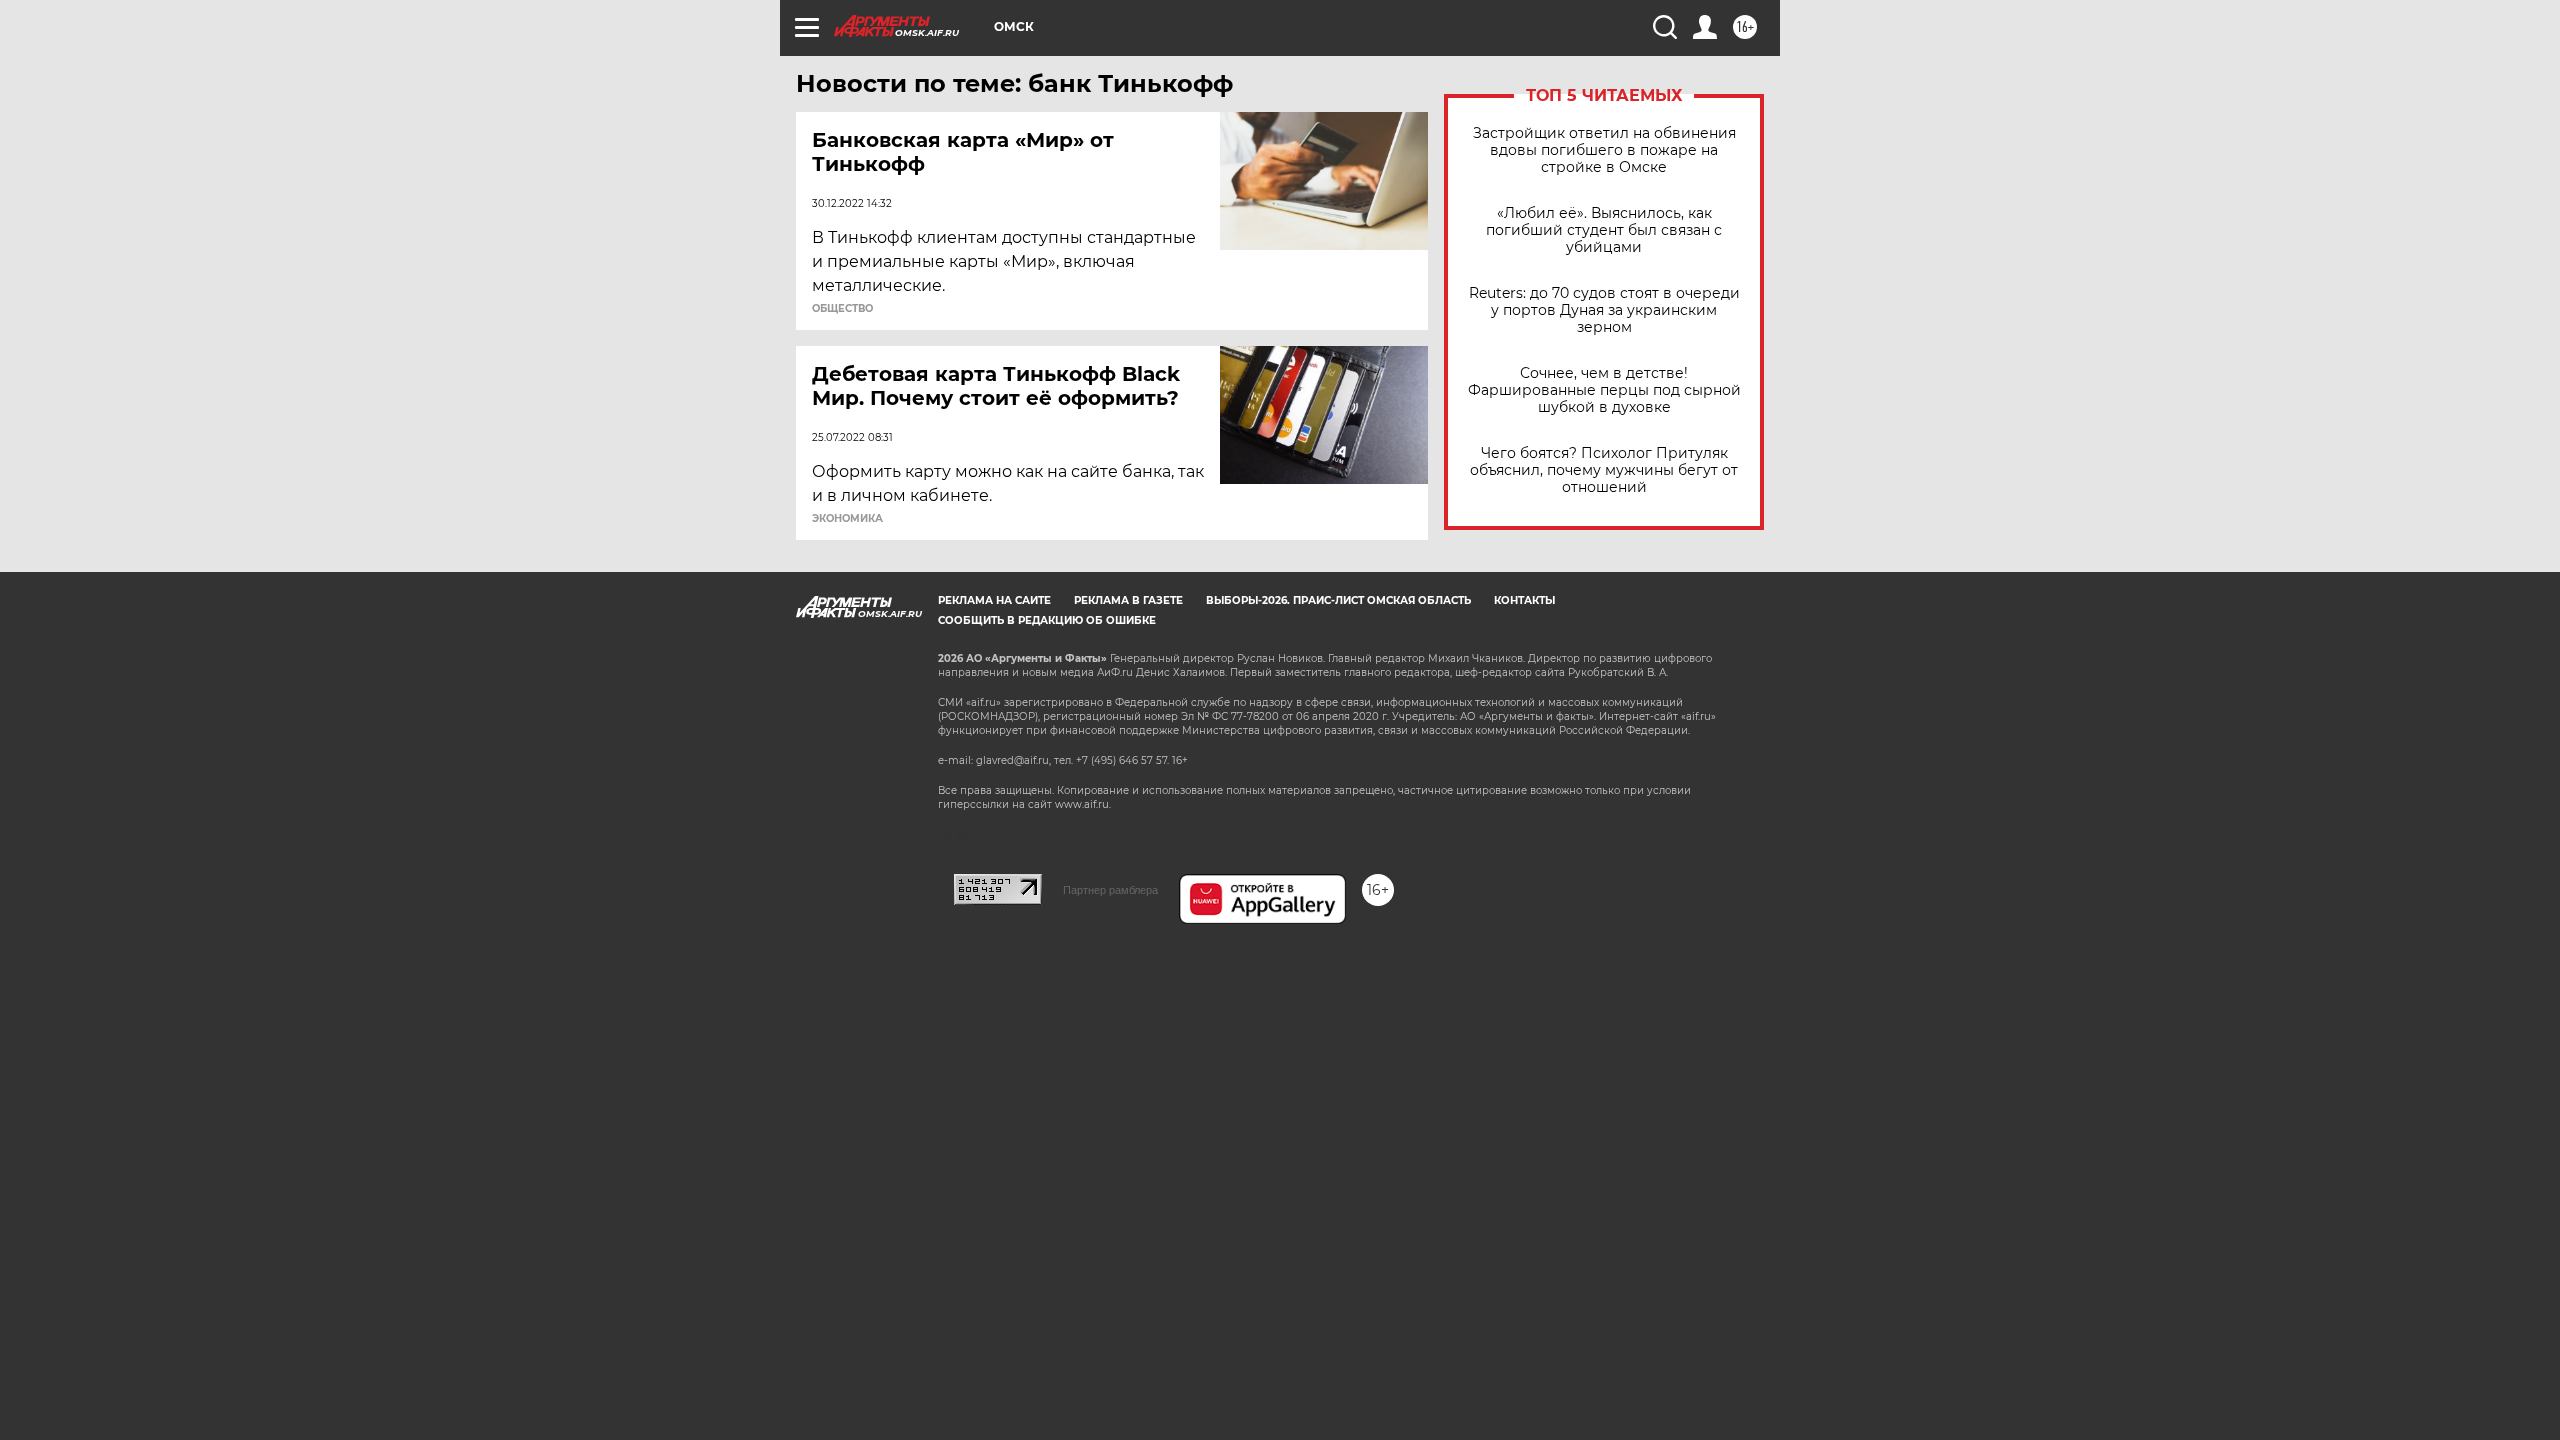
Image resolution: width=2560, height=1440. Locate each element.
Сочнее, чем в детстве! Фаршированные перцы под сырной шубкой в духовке (1604, 390)
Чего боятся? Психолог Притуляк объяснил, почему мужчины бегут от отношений (1604, 470)
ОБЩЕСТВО (842, 309)
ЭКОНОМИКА (847, 519)
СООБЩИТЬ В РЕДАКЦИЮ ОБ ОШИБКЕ (1047, 620)
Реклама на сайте (994, 600)
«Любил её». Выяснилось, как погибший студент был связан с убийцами (1604, 230)
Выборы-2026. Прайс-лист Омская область (1338, 600)
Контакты (1524, 600)
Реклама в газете (1128, 600)
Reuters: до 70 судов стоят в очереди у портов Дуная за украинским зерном (1604, 310)
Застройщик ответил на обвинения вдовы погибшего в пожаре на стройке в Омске (1604, 150)
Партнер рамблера (1110, 890)
